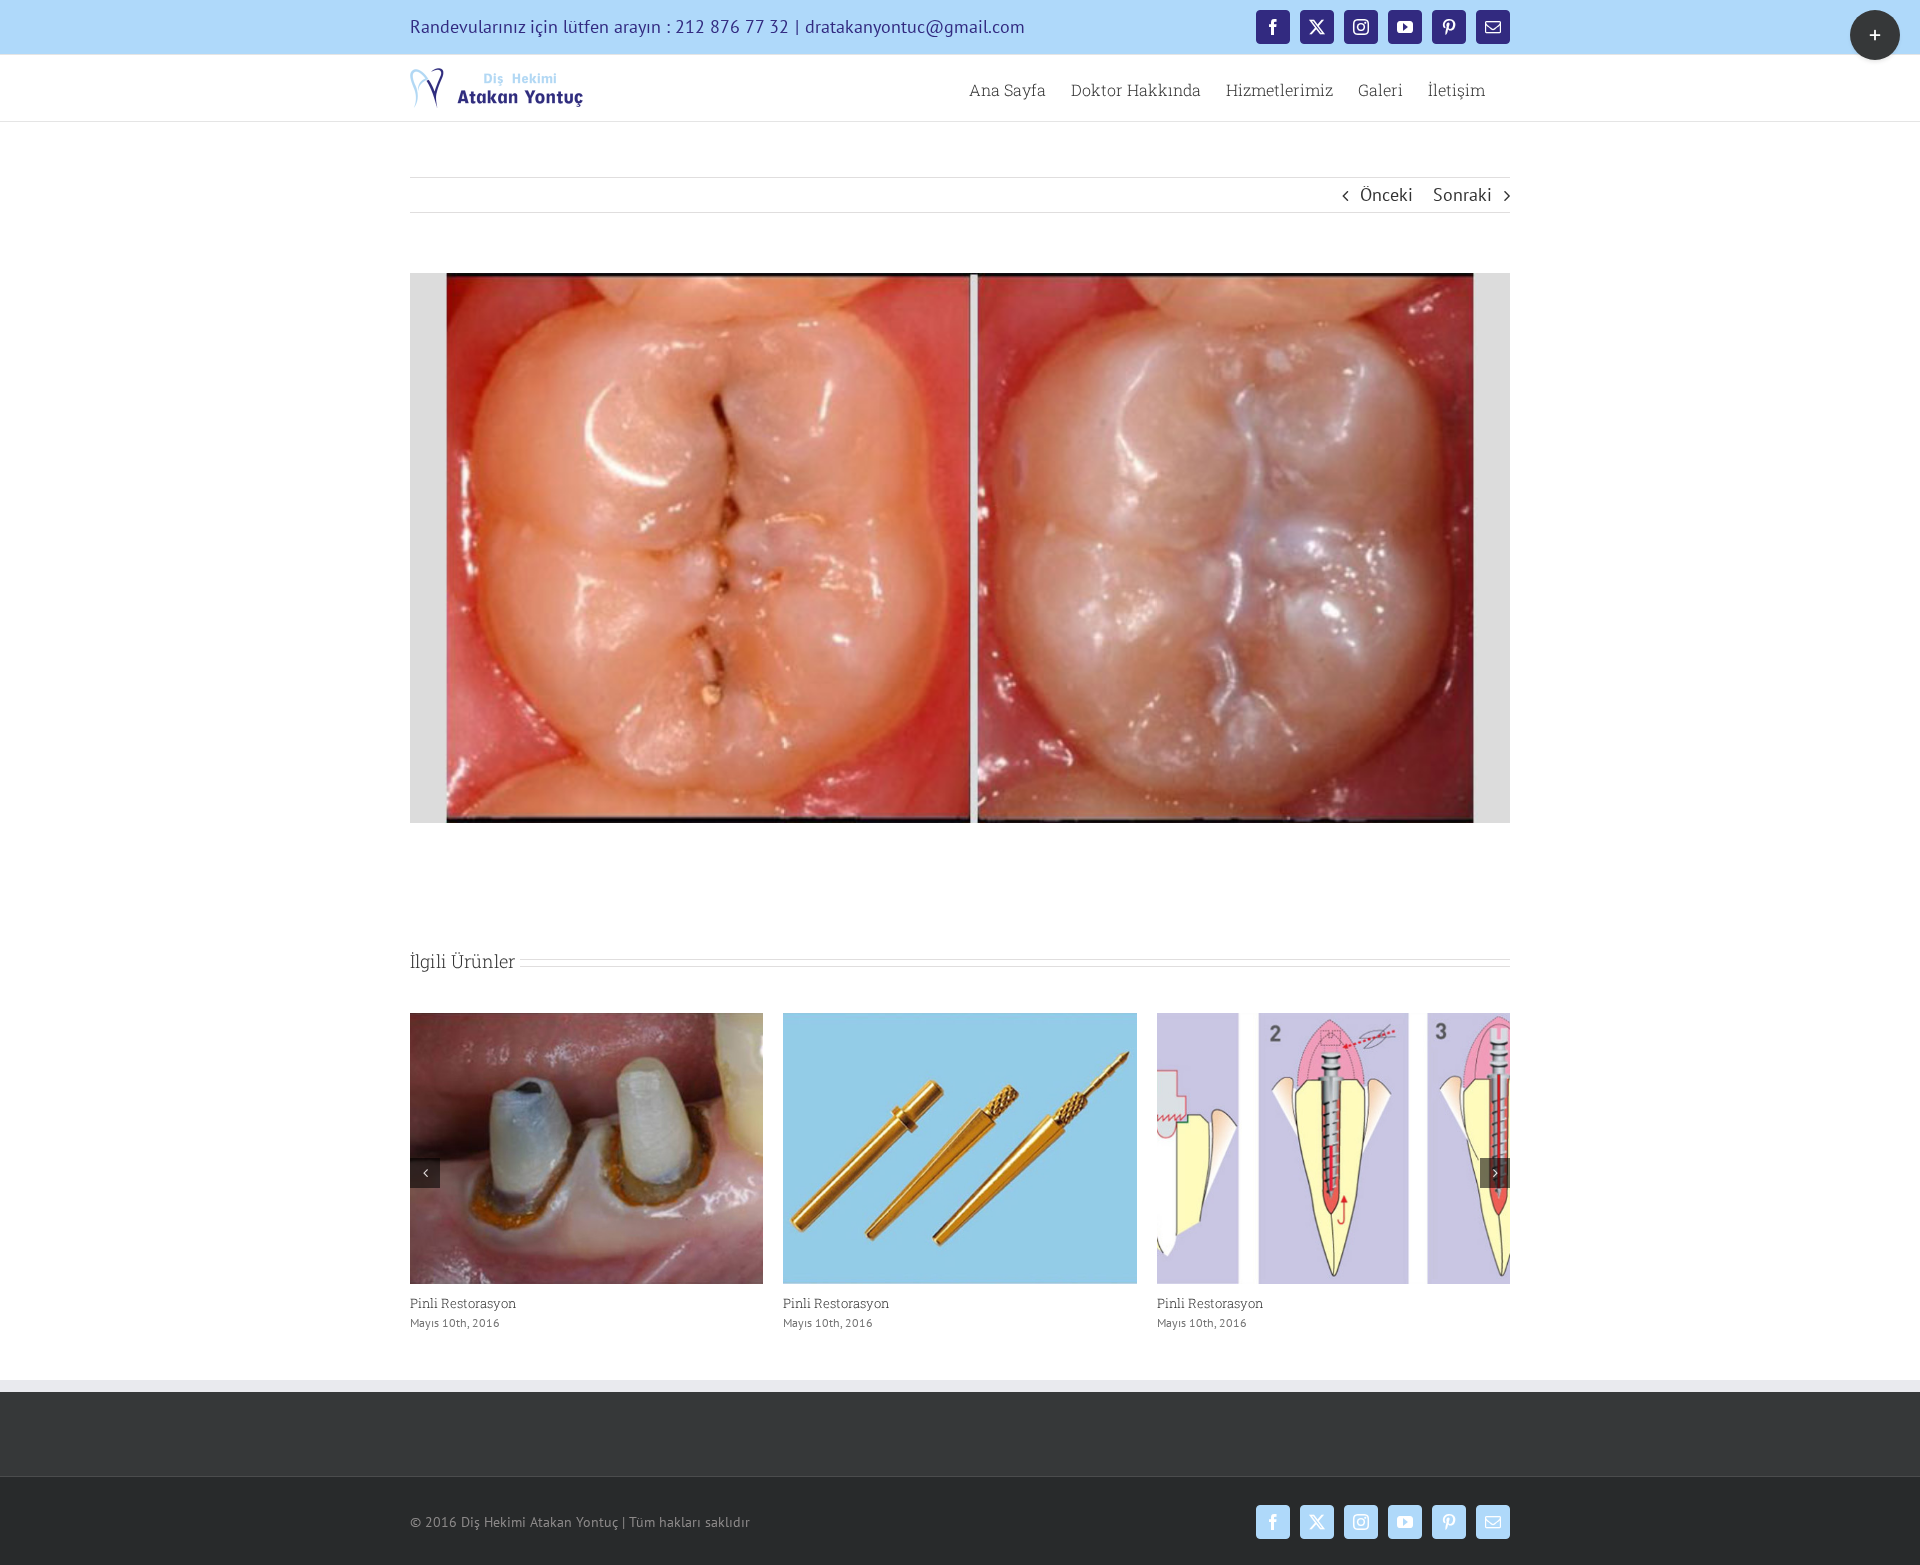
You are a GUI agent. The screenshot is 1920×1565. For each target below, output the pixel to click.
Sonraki (1462, 194)
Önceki (1386, 194)
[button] (425, 1173)
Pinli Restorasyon (463, 1303)
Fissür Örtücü (824, 1303)
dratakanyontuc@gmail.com (915, 26)
